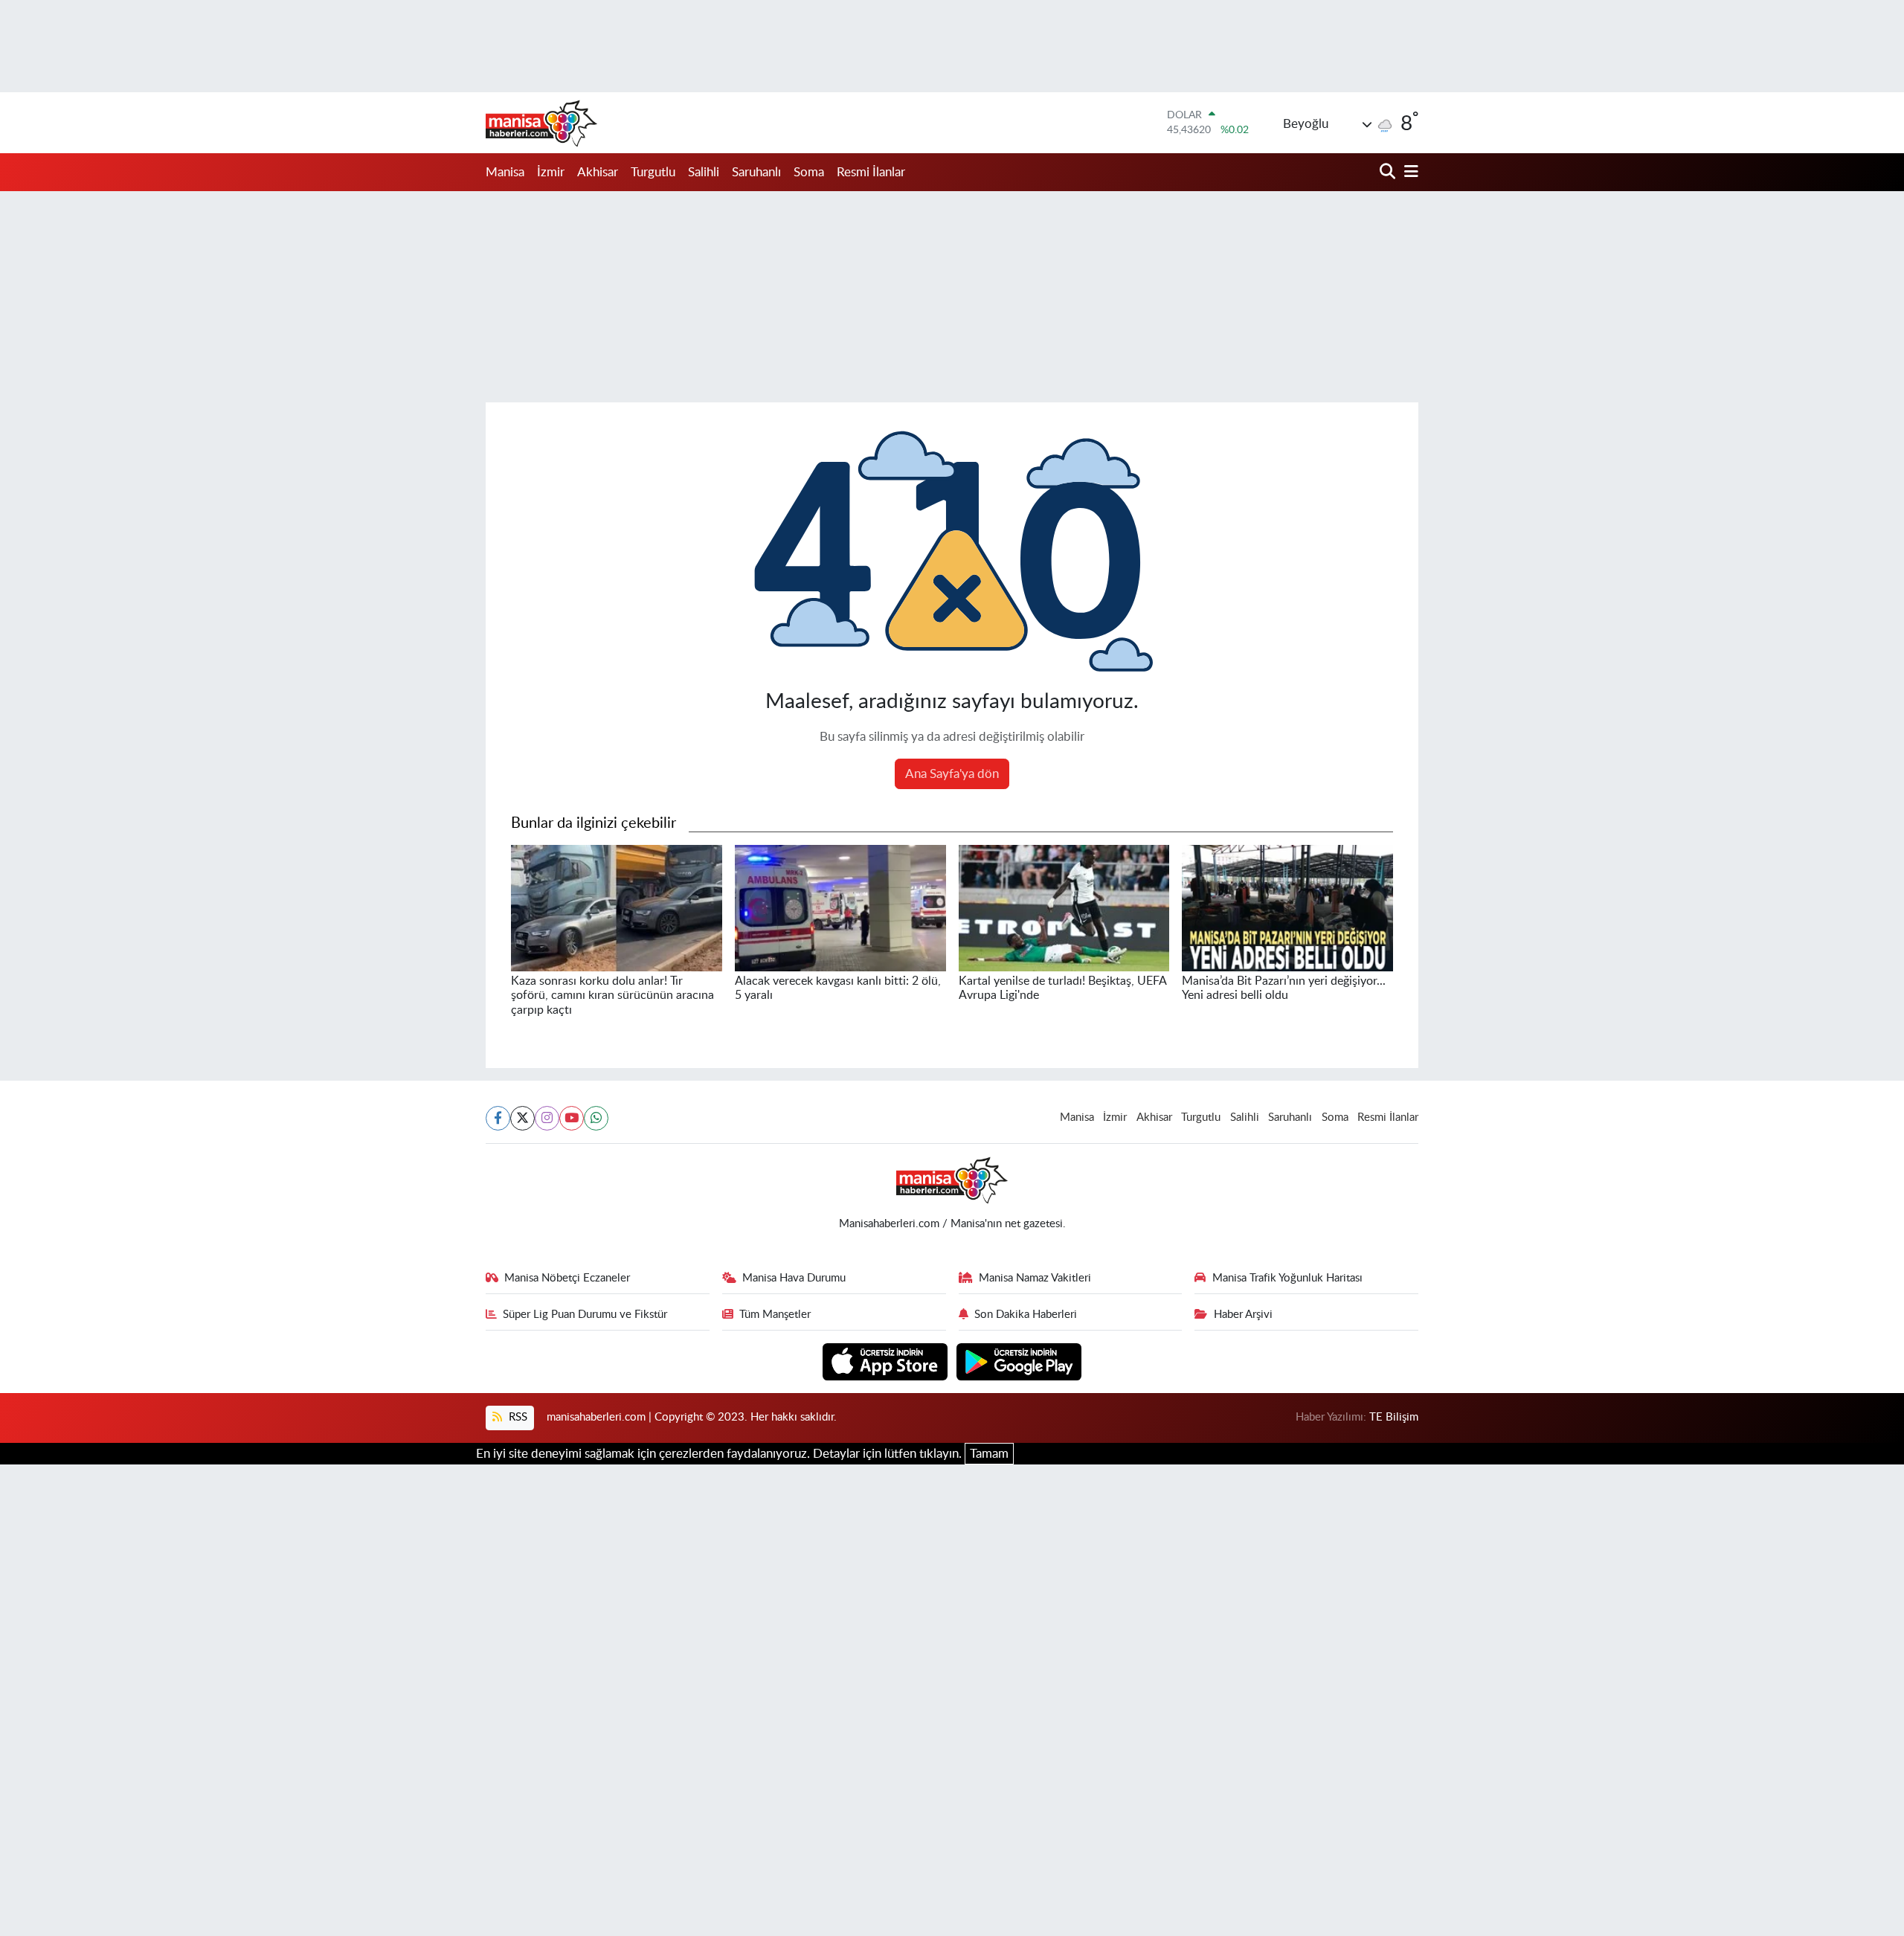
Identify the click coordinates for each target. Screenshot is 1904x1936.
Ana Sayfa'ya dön (952, 774)
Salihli (704, 172)
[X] (522, 1118)
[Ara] (1389, 172)
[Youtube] (572, 1118)
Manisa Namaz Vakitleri (1035, 1278)
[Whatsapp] (596, 1118)
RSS (517, 1417)
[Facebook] (498, 1118)
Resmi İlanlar (871, 172)
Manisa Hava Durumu (794, 1278)
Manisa (505, 172)
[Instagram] (547, 1118)
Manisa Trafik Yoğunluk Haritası (1287, 1278)
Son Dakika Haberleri (1026, 1315)
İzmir (551, 172)
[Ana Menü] (1409, 172)
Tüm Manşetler (775, 1315)
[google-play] (1019, 1361)
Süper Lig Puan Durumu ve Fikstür (585, 1315)
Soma (809, 172)
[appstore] (887, 1361)
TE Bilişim (1394, 1417)
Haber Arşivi (1243, 1315)
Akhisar (598, 172)
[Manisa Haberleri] (541, 123)
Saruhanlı (756, 172)
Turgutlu (653, 172)
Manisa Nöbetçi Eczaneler (567, 1278)
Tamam (989, 1454)
